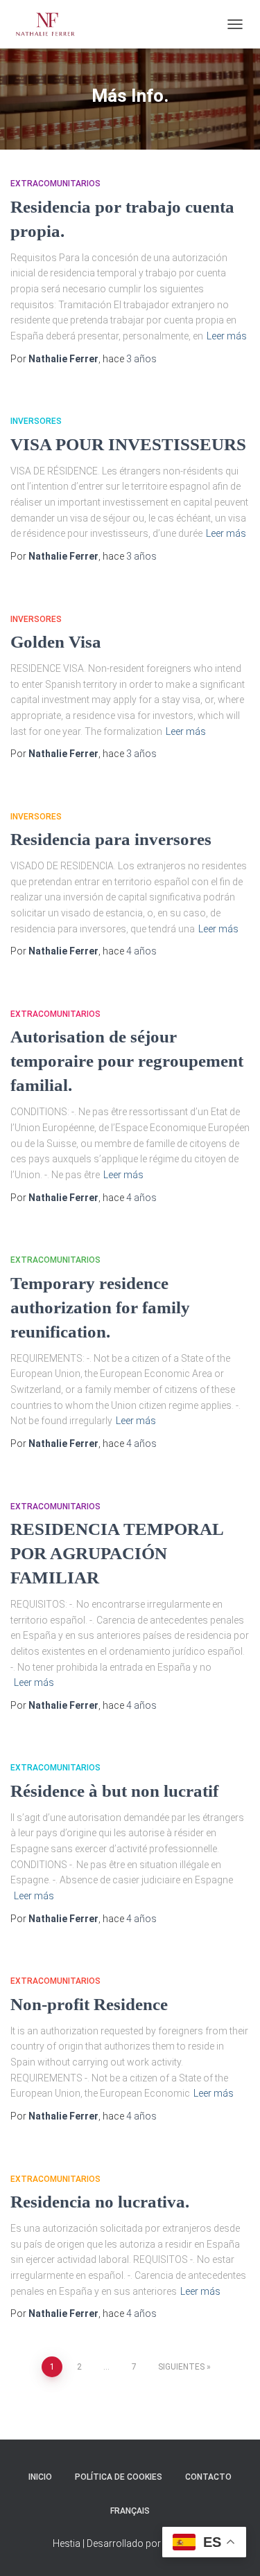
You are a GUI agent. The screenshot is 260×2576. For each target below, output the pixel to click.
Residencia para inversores (111, 839)
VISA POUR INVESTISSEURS (128, 444)
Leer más (227, 336)
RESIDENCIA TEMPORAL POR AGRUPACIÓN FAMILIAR (117, 1553)
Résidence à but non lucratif (114, 1791)
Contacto (208, 2477)
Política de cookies (119, 2477)
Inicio (40, 2477)
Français (130, 2511)
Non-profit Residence (89, 2004)
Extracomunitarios (55, 184)
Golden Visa (56, 642)
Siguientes (181, 2367)
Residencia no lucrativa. (100, 2202)
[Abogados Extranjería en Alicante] (51, 24)
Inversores (36, 421)
